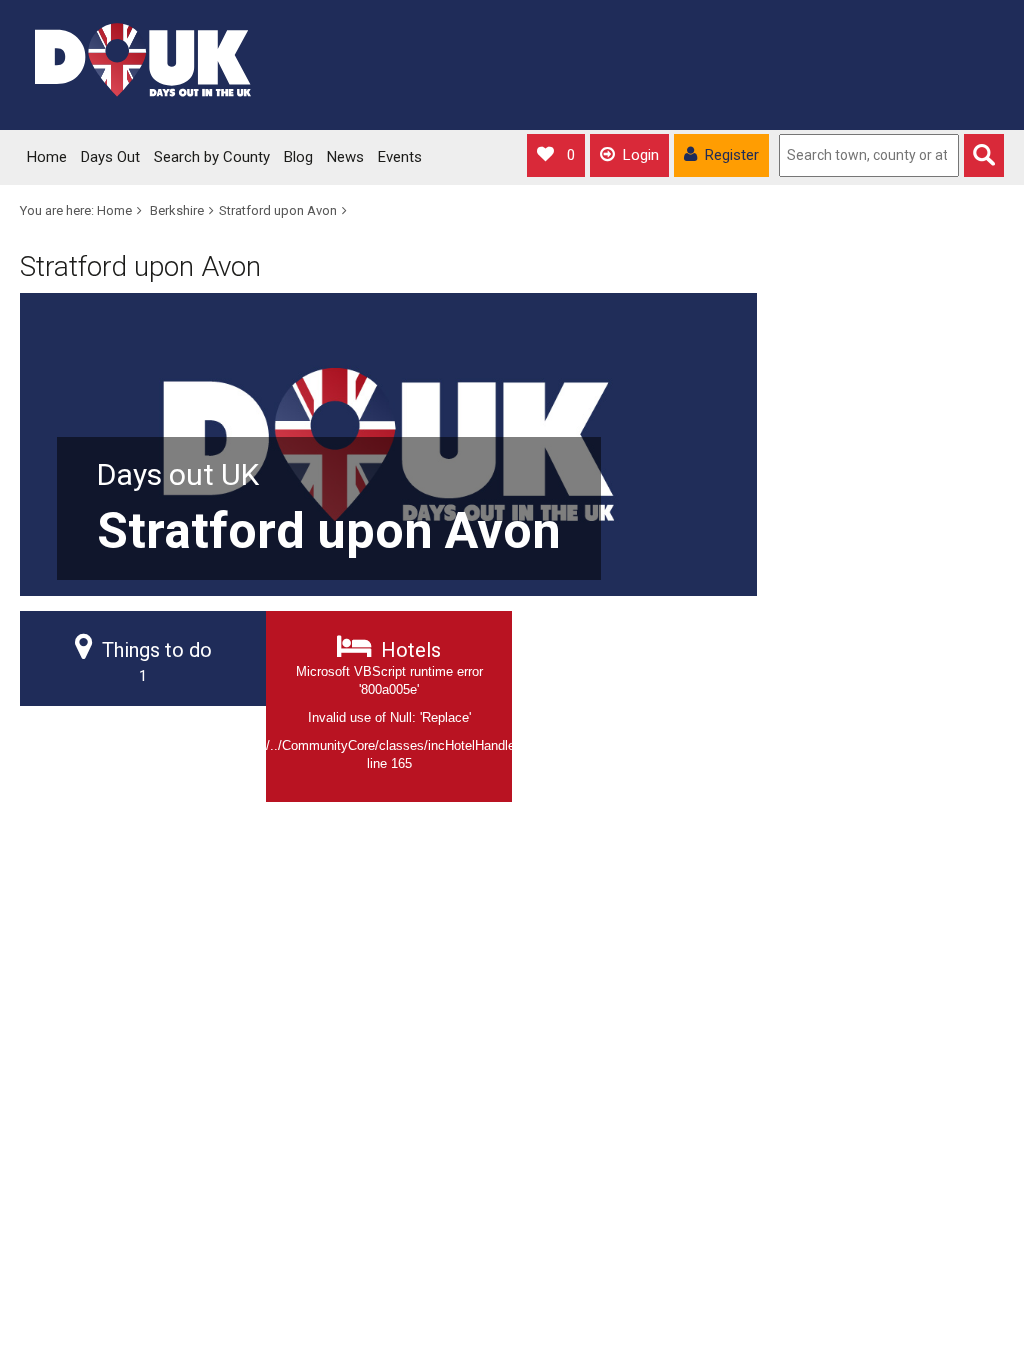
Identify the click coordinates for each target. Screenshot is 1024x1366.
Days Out (110, 157)
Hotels (389, 704)
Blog (298, 157)
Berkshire (177, 210)
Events (400, 157)
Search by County (212, 157)
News (345, 157)
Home (47, 157)
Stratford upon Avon (278, 210)
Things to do (157, 661)
